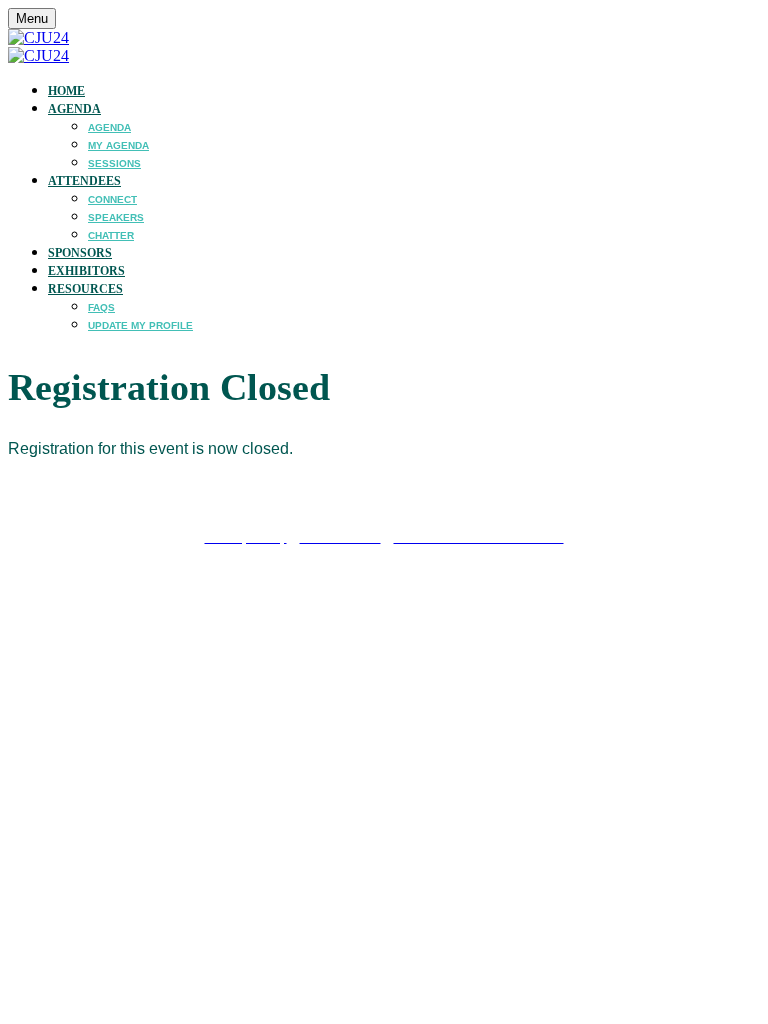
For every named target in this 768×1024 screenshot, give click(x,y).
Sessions (114, 163)
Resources (85, 289)
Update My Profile (140, 325)
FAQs (101, 307)
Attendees (84, 181)
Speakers (116, 217)
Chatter (111, 235)
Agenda (74, 109)
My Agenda (118, 145)
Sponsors (80, 253)
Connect (112, 199)
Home (66, 91)
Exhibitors (86, 271)
